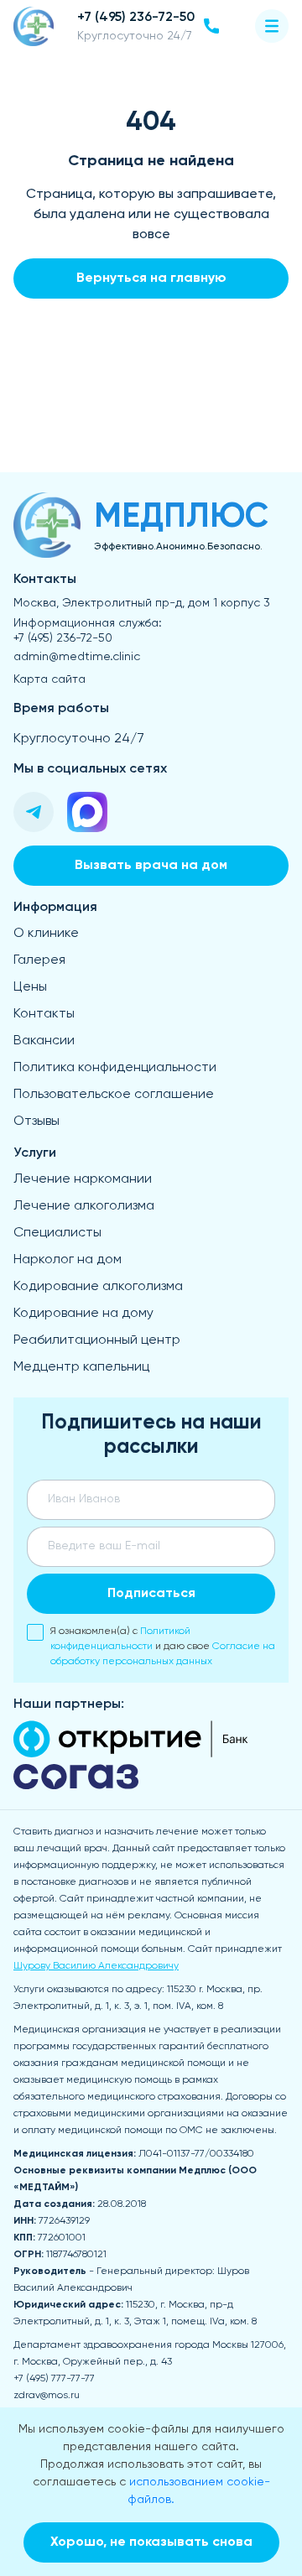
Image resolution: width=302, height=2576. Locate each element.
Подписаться (151, 1594)
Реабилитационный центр (97, 1340)
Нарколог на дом (68, 1260)
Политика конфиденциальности (115, 1068)
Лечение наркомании (83, 1179)
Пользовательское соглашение (114, 1095)
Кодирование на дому (83, 1314)
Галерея (39, 960)
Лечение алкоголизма (84, 1206)
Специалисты (57, 1233)
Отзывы (36, 1121)
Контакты (44, 1014)
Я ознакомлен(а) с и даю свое (163, 1647)
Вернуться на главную (151, 278)
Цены (30, 987)
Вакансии (44, 1041)
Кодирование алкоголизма (98, 1287)
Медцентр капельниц (81, 1367)
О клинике (46, 934)
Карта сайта (49, 679)
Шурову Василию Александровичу (96, 1966)
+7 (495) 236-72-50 (63, 638)
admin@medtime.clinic (77, 657)
